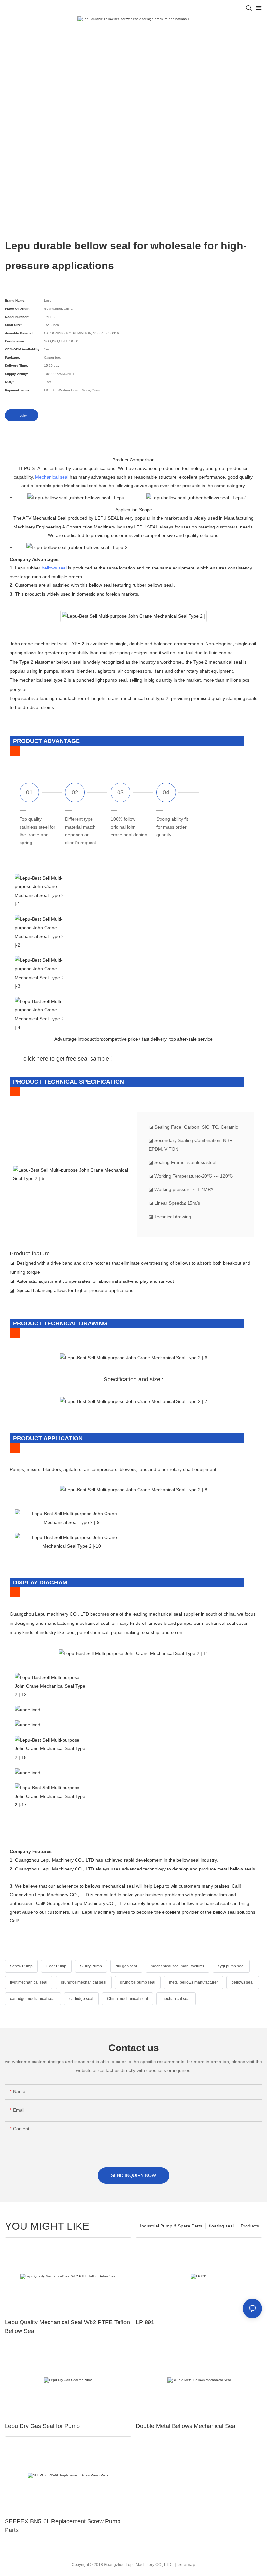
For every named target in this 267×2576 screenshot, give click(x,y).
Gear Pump (56, 1966)
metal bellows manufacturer (193, 1982)
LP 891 (145, 2322)
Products (250, 2226)
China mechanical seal (127, 1999)
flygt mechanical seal (29, 1982)
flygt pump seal (231, 1966)
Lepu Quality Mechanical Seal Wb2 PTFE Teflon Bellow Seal (67, 2327)
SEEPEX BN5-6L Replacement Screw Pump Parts (63, 2526)
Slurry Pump (91, 1966)
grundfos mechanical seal (84, 1982)
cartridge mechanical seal (33, 1999)
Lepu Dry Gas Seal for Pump (42, 2426)
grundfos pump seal (138, 1982)
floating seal (221, 2226)
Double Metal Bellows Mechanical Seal (186, 2426)
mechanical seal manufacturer (177, 1966)
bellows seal (54, 568)
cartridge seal (81, 1999)
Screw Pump (21, 1966)
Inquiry (22, 415)
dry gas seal (126, 1966)
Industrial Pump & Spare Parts (171, 2226)
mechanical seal (176, 1999)
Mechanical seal (52, 477)
